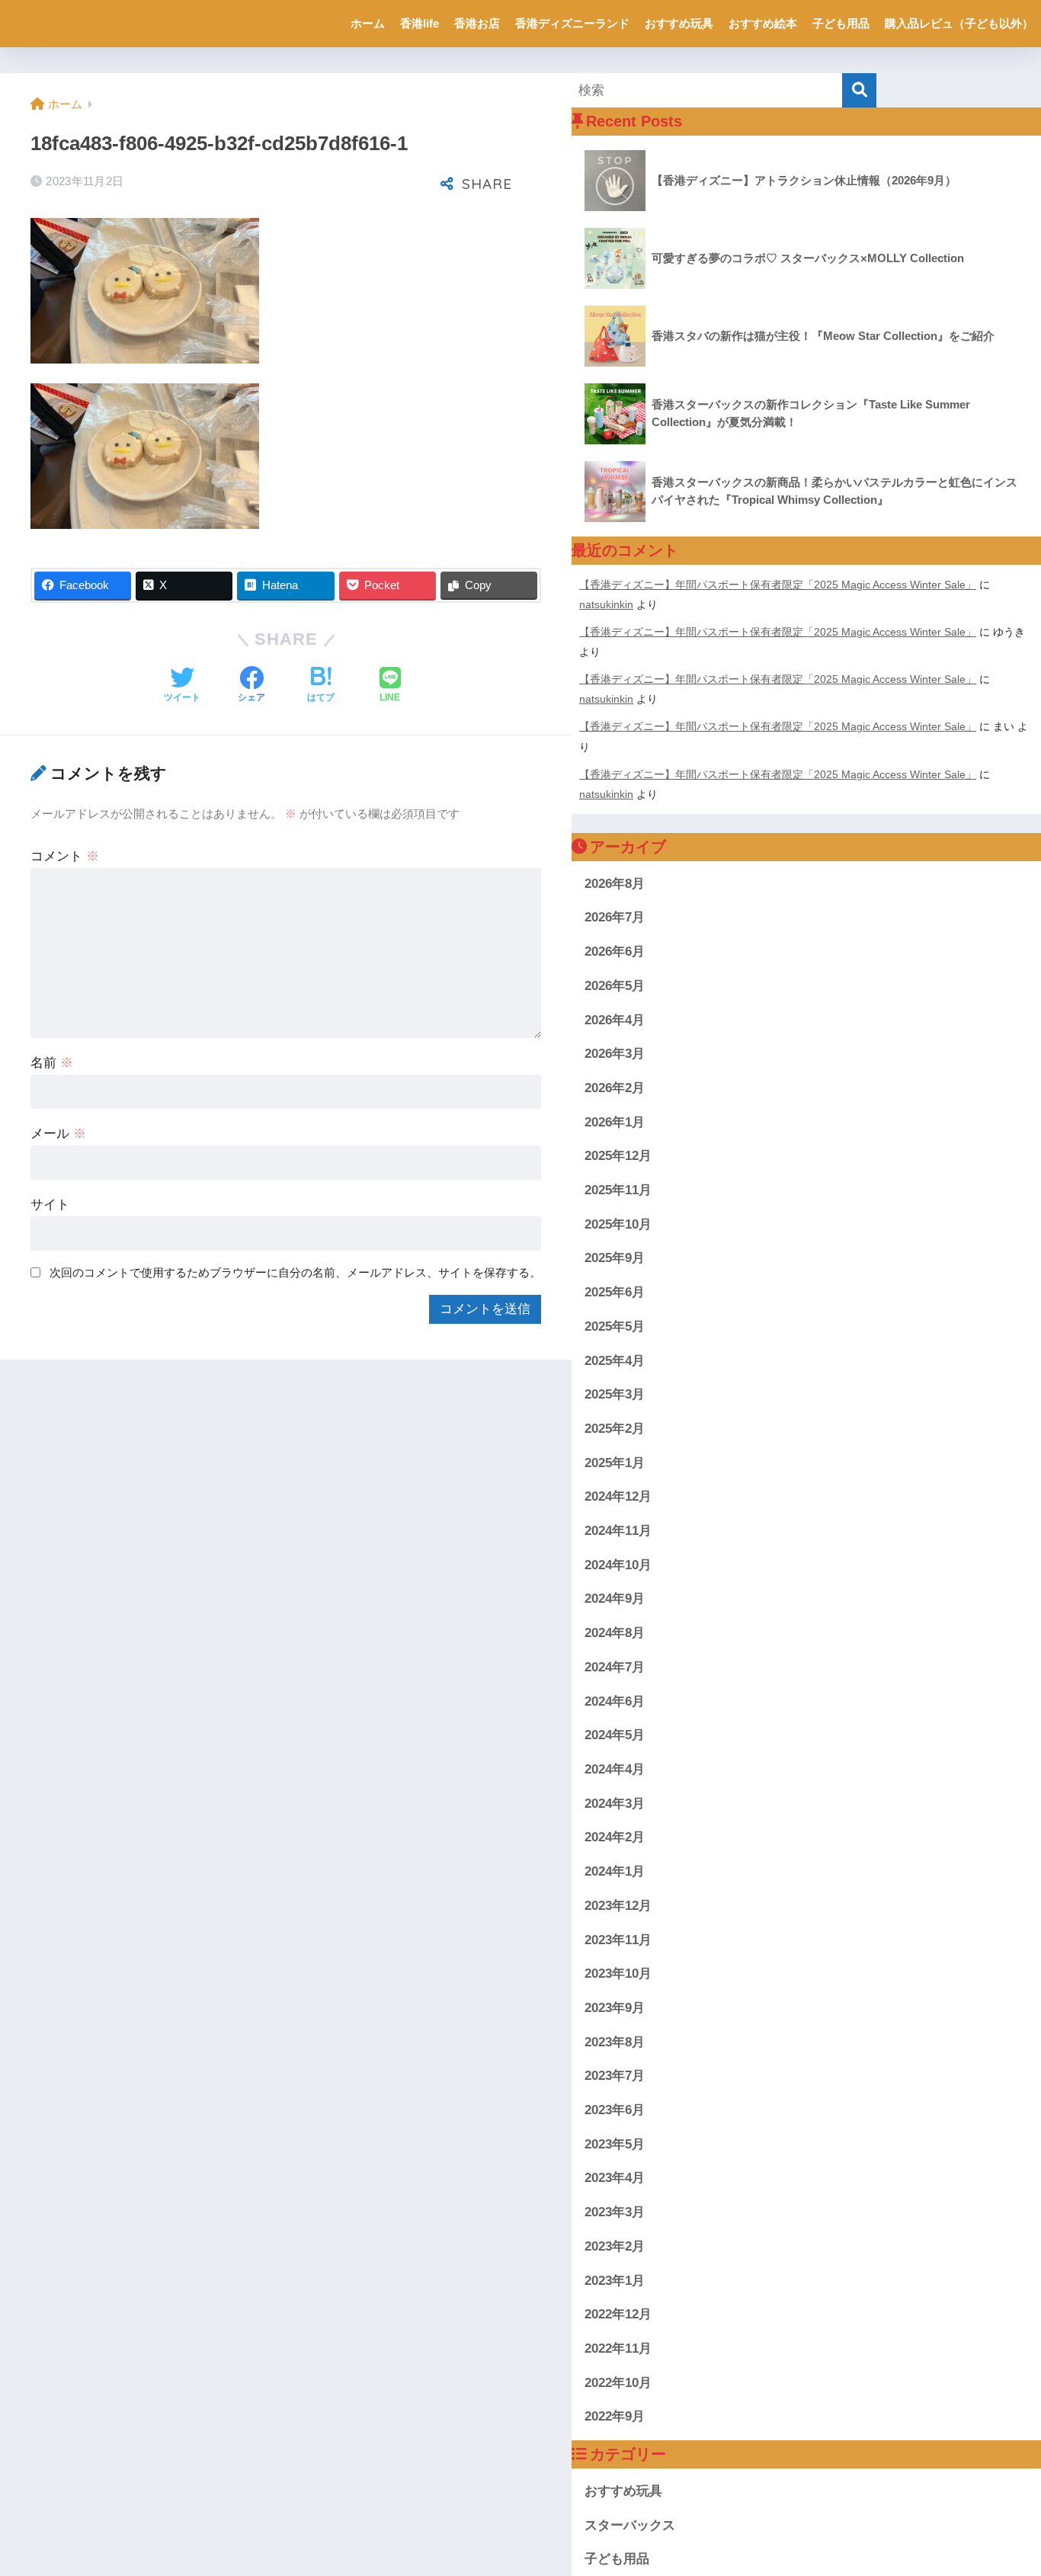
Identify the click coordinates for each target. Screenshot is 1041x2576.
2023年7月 (615, 2076)
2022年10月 (618, 2383)
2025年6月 (615, 1292)
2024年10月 (618, 1565)
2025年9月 (615, 1258)
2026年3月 (615, 1054)
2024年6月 (615, 1701)
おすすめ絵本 (763, 23)
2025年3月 (615, 1394)
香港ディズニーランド (572, 23)
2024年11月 (618, 1531)
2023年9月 (615, 2008)
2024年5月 (615, 1735)
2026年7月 (615, 917)
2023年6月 (615, 2110)
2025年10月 (618, 1224)
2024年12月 (618, 1496)
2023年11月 (618, 1940)
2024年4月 (615, 1769)
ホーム (368, 23)
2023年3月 (615, 2212)
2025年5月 (615, 1326)
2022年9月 (615, 2416)
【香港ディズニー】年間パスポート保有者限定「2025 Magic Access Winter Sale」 (778, 585)
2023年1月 (615, 2281)
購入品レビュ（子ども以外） (959, 23)
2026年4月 (615, 1020)
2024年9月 (615, 1599)
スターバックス (630, 2525)
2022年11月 (618, 2349)
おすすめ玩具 (679, 23)
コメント (65, 856)
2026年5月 (615, 986)
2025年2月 (615, 1429)
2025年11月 (618, 1190)
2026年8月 (615, 884)
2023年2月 (615, 2246)
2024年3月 (615, 1804)
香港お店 (477, 23)
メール (58, 1134)
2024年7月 (615, 1667)
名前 (52, 1063)
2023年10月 (618, 1974)
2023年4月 (615, 2178)
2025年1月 (615, 1463)
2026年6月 (615, 952)
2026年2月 (615, 1088)
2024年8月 (615, 1633)
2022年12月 (618, 2314)
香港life (420, 23)
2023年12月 (618, 1906)
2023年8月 (615, 2042)
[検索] (859, 90)
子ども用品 (841, 23)
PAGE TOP (1003, 2487)
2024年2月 (615, 1837)
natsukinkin (606, 604)
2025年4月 (615, 1361)
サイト (50, 1205)
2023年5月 (615, 2144)
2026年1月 (615, 1122)
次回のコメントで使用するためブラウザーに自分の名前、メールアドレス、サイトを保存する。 (295, 1272)
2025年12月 (618, 1156)
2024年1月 (615, 1871)
